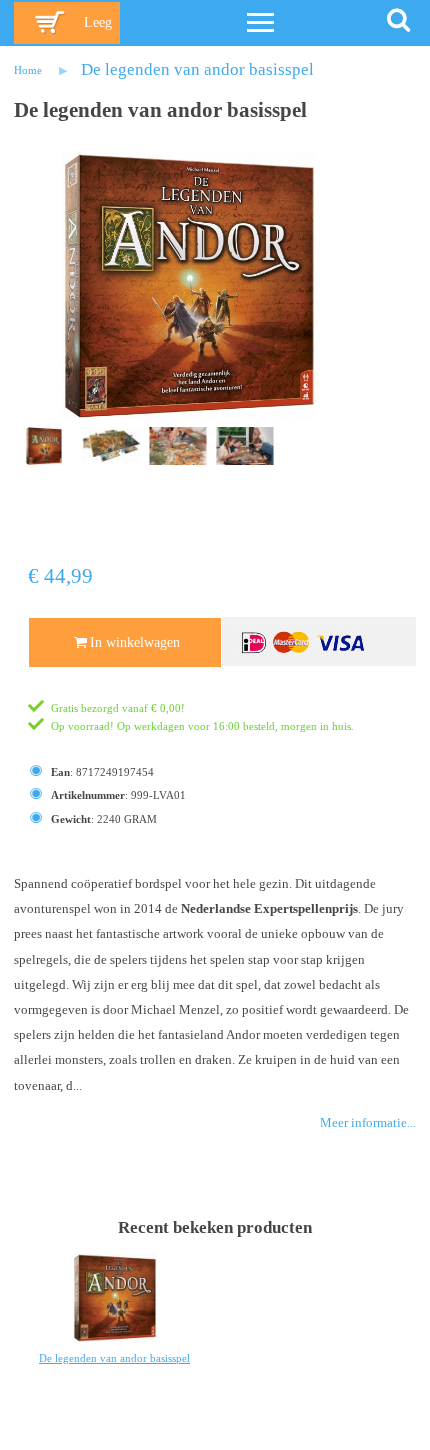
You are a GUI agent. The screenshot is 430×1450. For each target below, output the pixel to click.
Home (28, 70)
